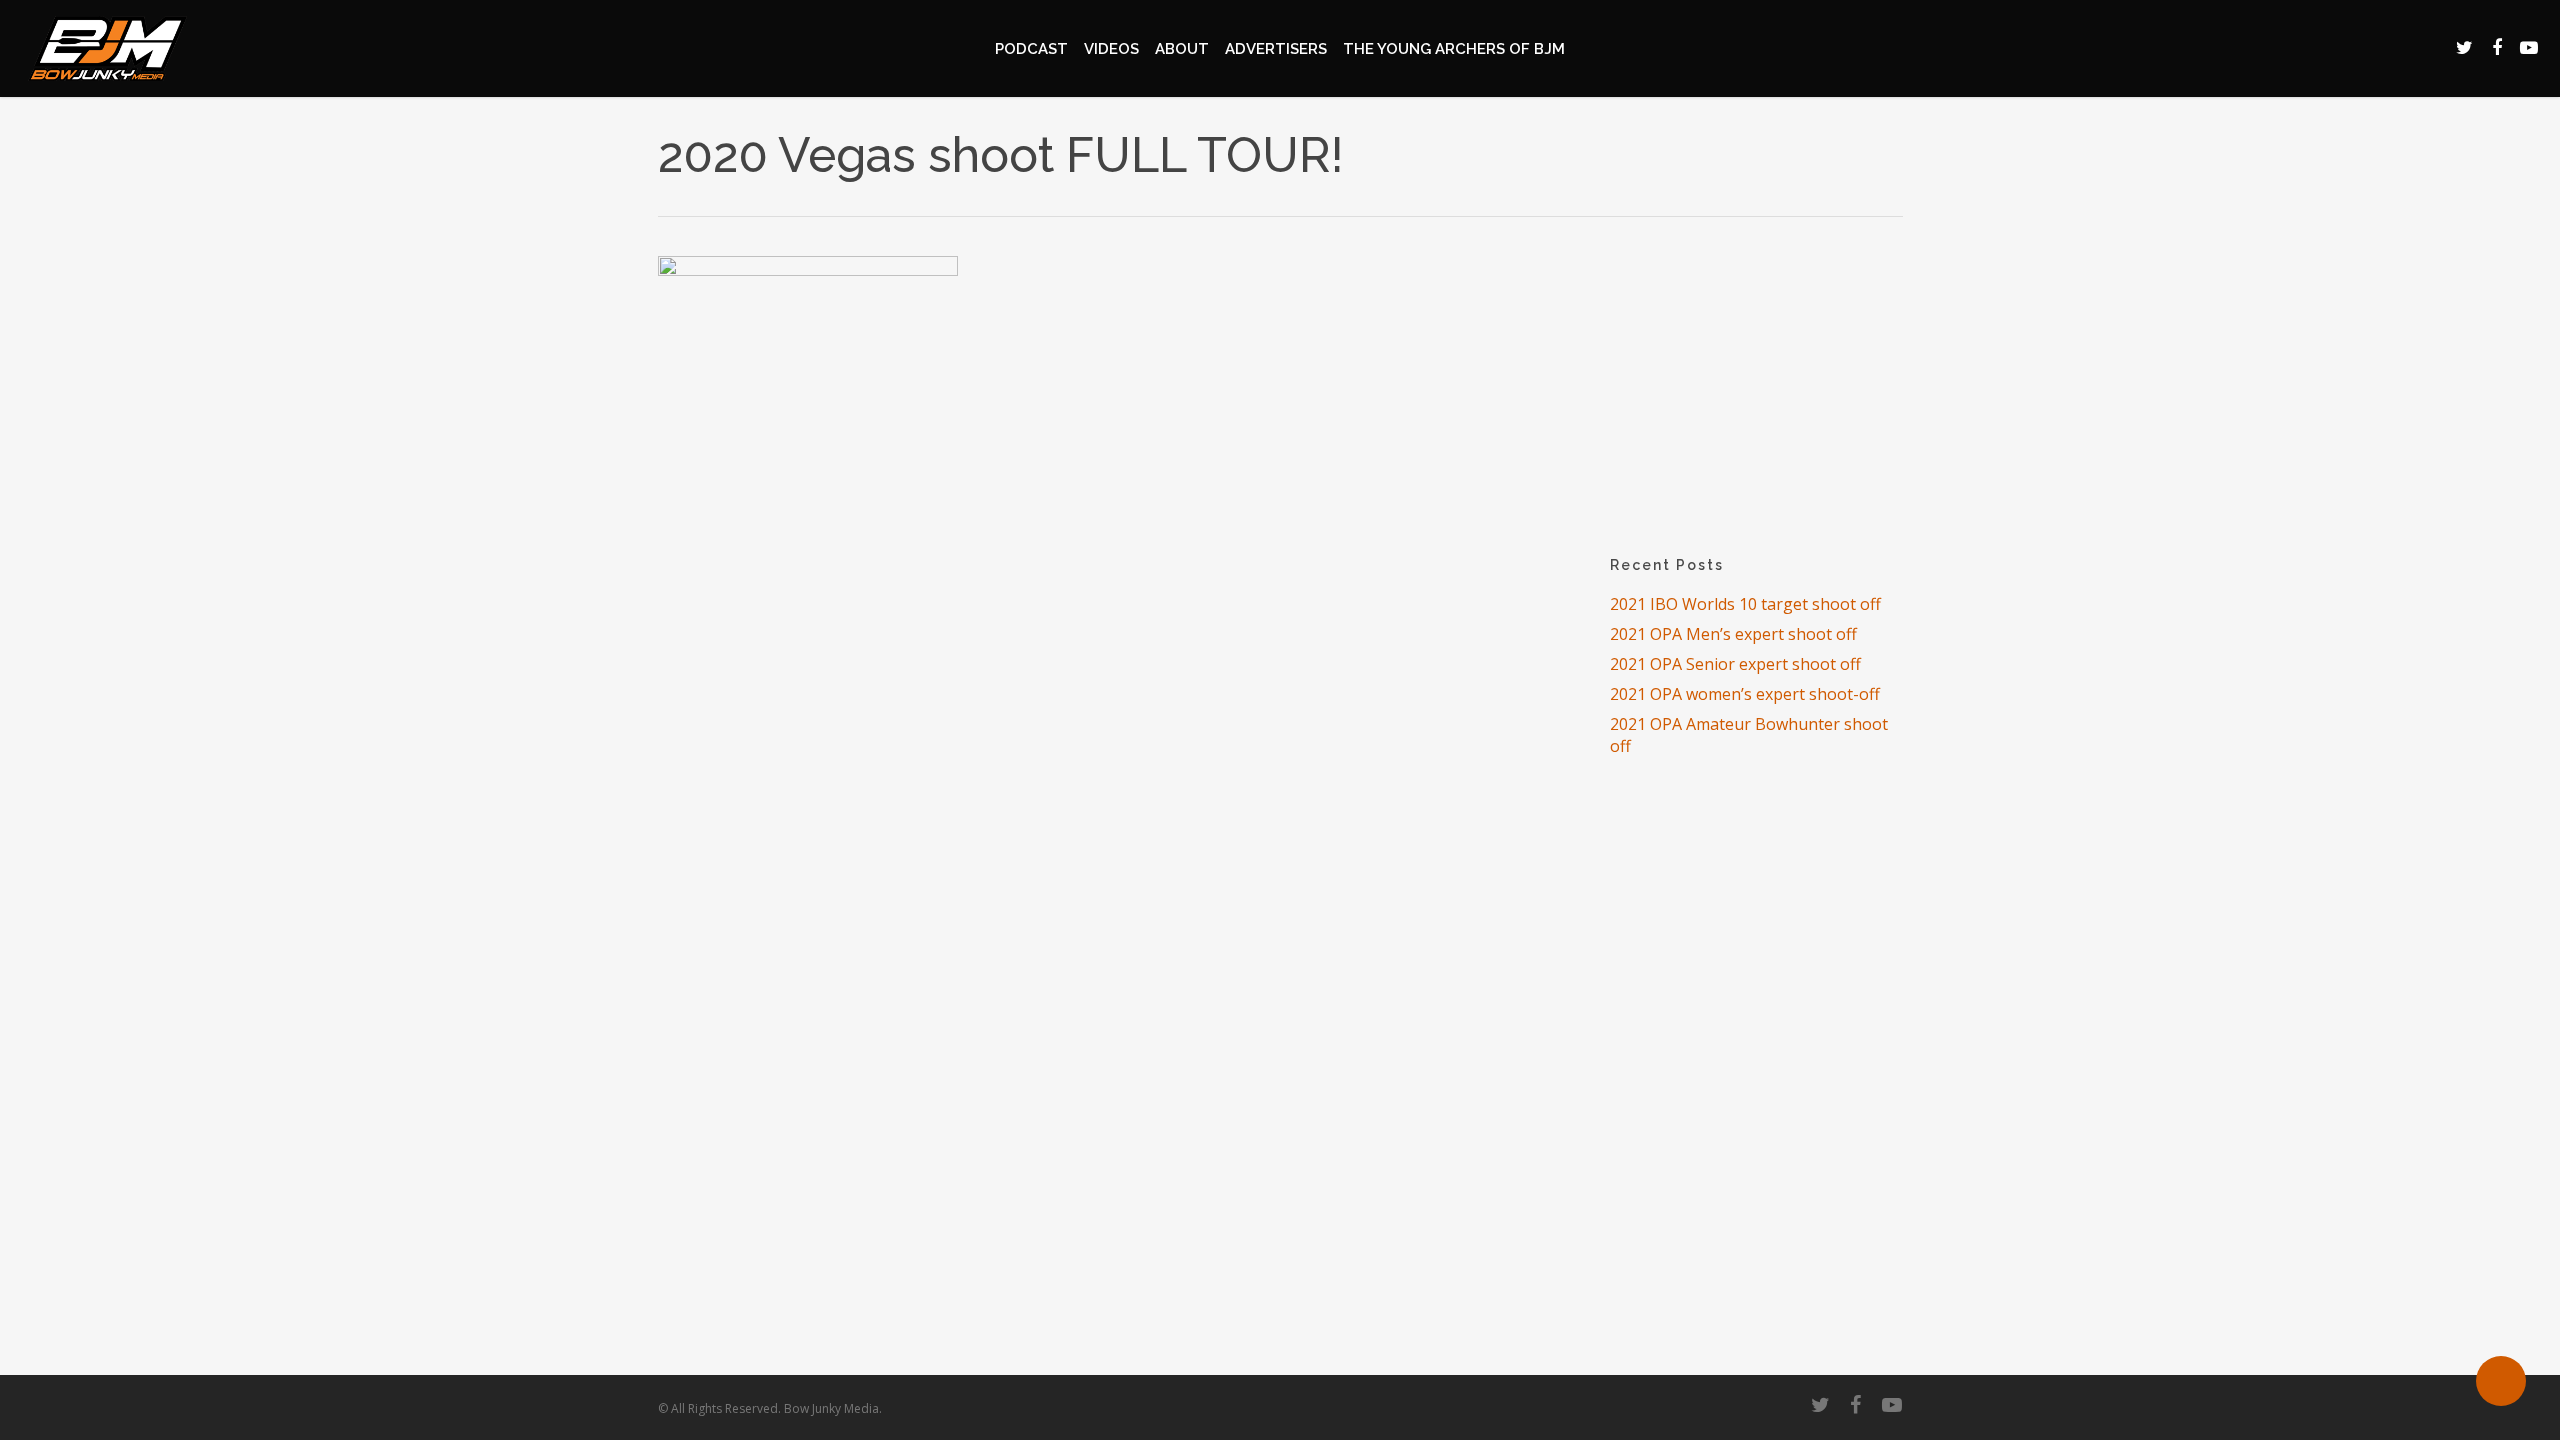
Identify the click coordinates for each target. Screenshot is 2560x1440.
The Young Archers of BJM (1454, 49)
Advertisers (1276, 49)
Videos (1111, 49)
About (1182, 49)
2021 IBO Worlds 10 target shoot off (1745, 604)
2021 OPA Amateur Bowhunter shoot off (1749, 735)
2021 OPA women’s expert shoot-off (1745, 694)
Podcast (1031, 49)
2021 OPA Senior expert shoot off (1735, 664)
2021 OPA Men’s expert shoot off (1733, 634)
